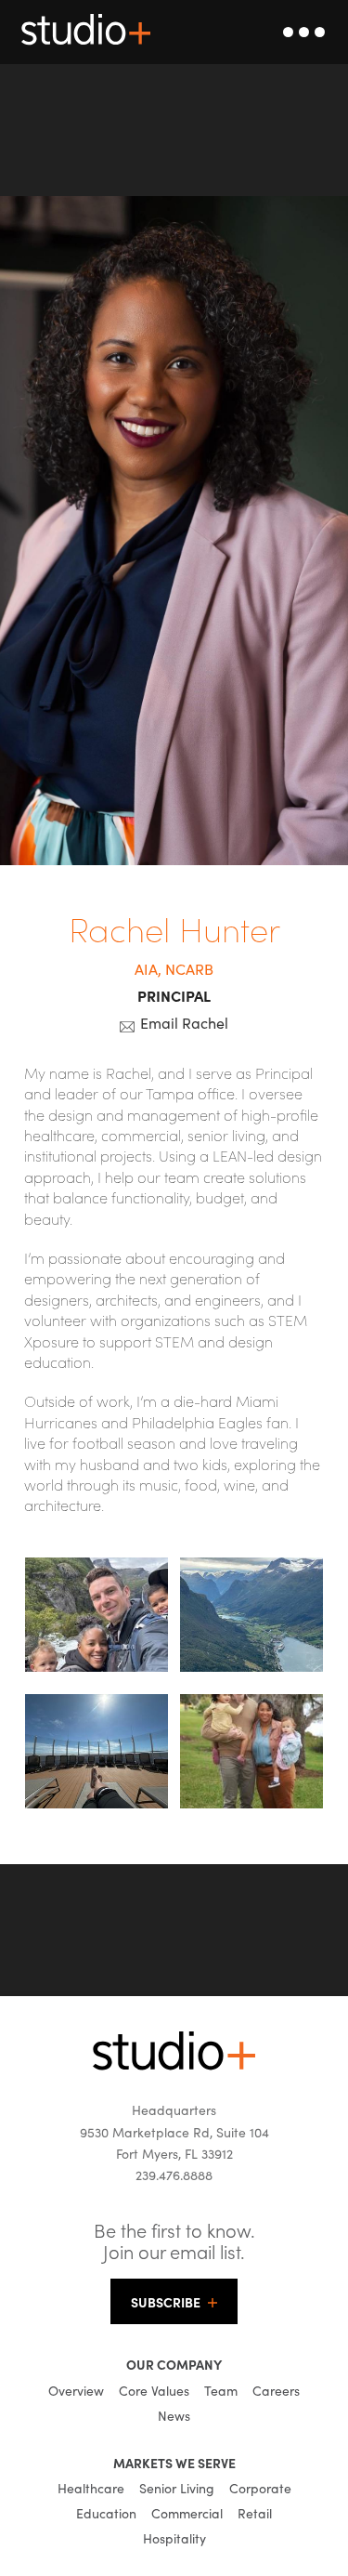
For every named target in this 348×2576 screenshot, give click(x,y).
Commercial (187, 2513)
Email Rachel (184, 1022)
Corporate (260, 2488)
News (174, 2415)
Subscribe (166, 2302)
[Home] (174, 2065)
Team (221, 2390)
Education (106, 2513)
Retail (255, 2513)
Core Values (154, 2390)
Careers (276, 2390)
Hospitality (174, 2538)
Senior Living (177, 2488)
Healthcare (91, 2488)
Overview (76, 2390)
